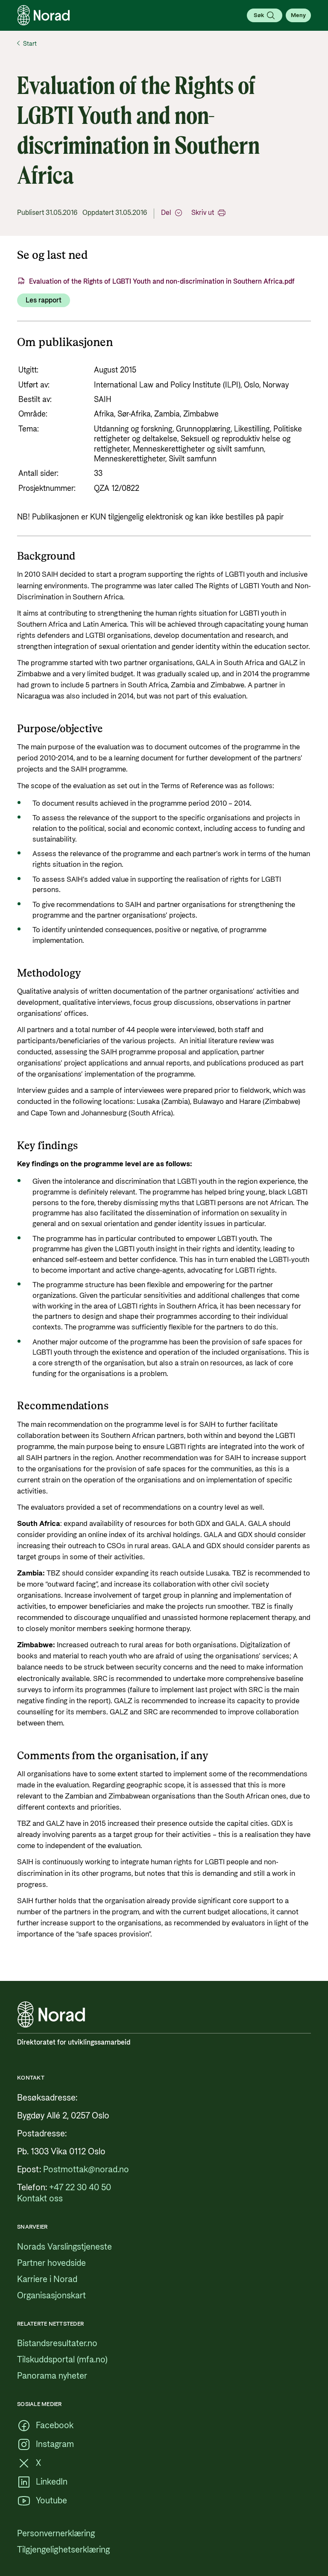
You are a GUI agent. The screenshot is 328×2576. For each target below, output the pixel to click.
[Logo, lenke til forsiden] (44, 15)
